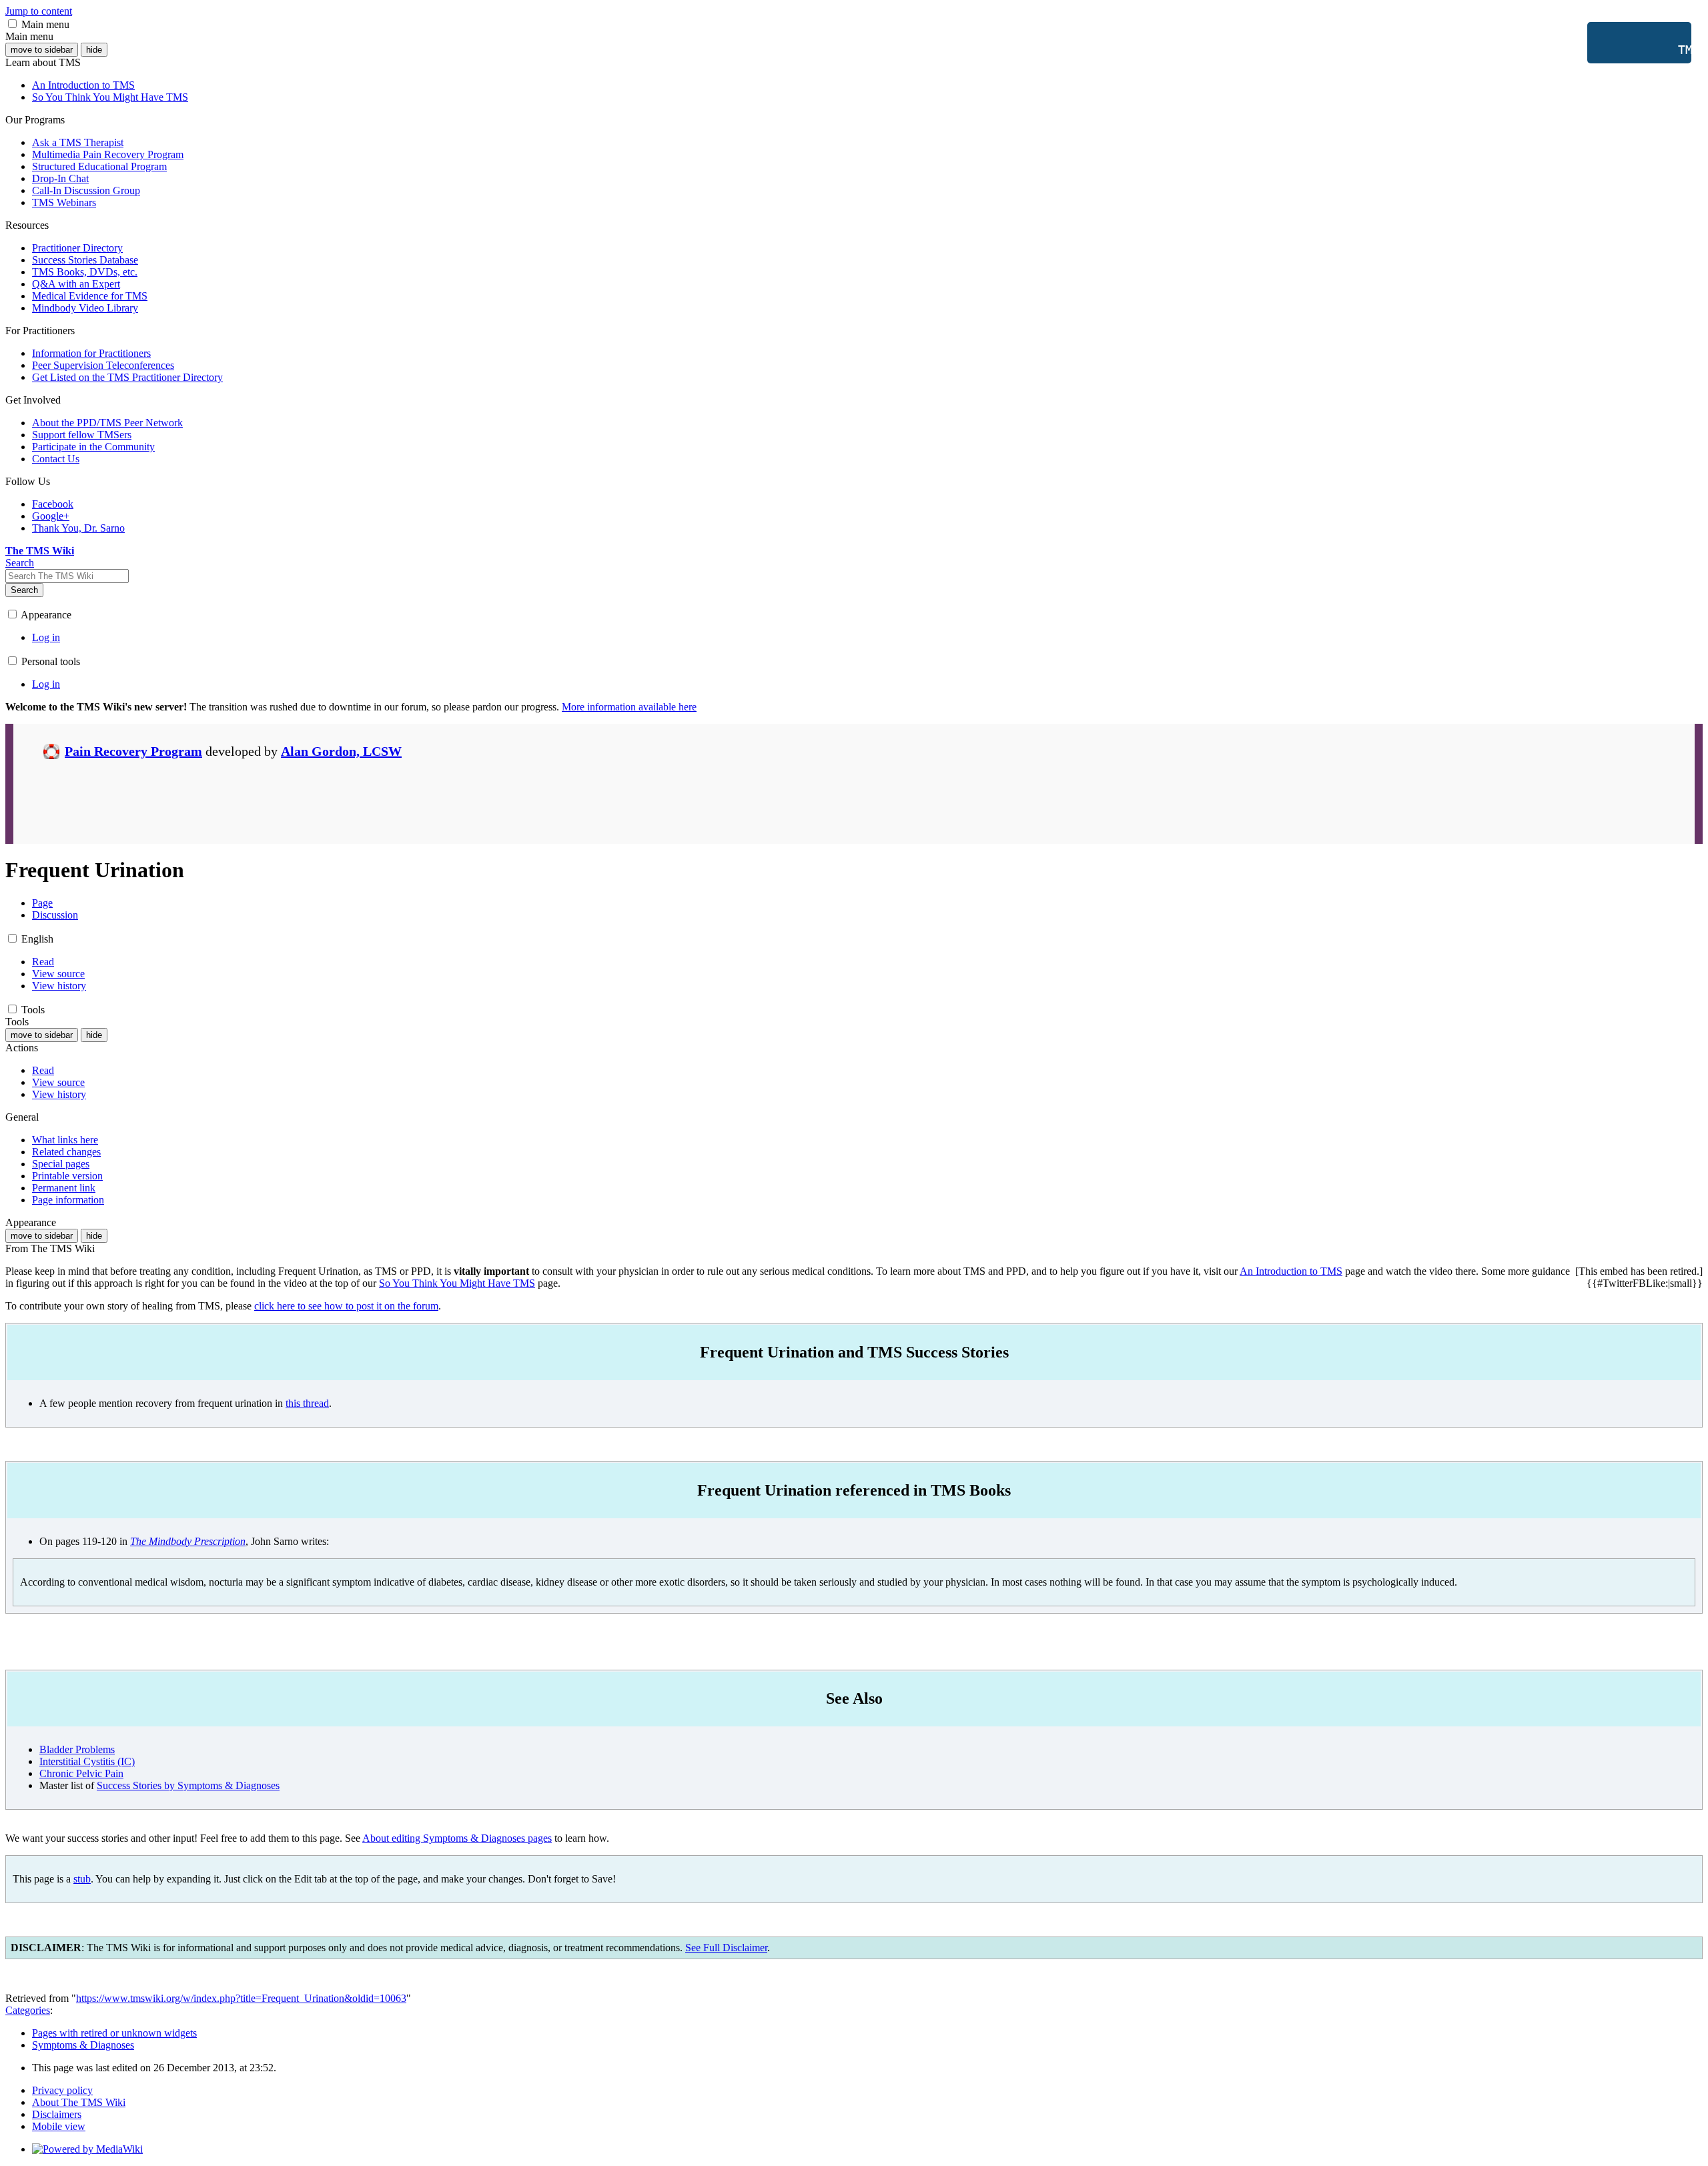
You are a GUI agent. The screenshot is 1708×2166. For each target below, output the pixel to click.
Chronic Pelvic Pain (81, 1773)
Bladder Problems (77, 1749)
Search (24, 590)
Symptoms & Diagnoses (83, 2045)
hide (94, 50)
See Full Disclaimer (726, 1948)
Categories (28, 2010)
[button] (12, 24)
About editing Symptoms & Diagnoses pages (457, 1838)
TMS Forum (1644, 50)
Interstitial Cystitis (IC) (87, 1761)
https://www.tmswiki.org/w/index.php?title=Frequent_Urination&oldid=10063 (241, 1998)
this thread (307, 1403)
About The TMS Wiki (79, 2102)
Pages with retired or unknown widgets (114, 2033)
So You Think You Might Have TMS (457, 1283)
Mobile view (59, 2126)
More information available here (629, 707)
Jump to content (39, 11)
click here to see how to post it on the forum (346, 1306)
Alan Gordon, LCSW (341, 751)
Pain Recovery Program (133, 751)
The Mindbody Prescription (188, 1541)
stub (82, 1879)
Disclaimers (57, 2114)
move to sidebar (42, 50)
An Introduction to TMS (1291, 1271)
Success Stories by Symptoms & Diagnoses (188, 1785)
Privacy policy (62, 2090)
